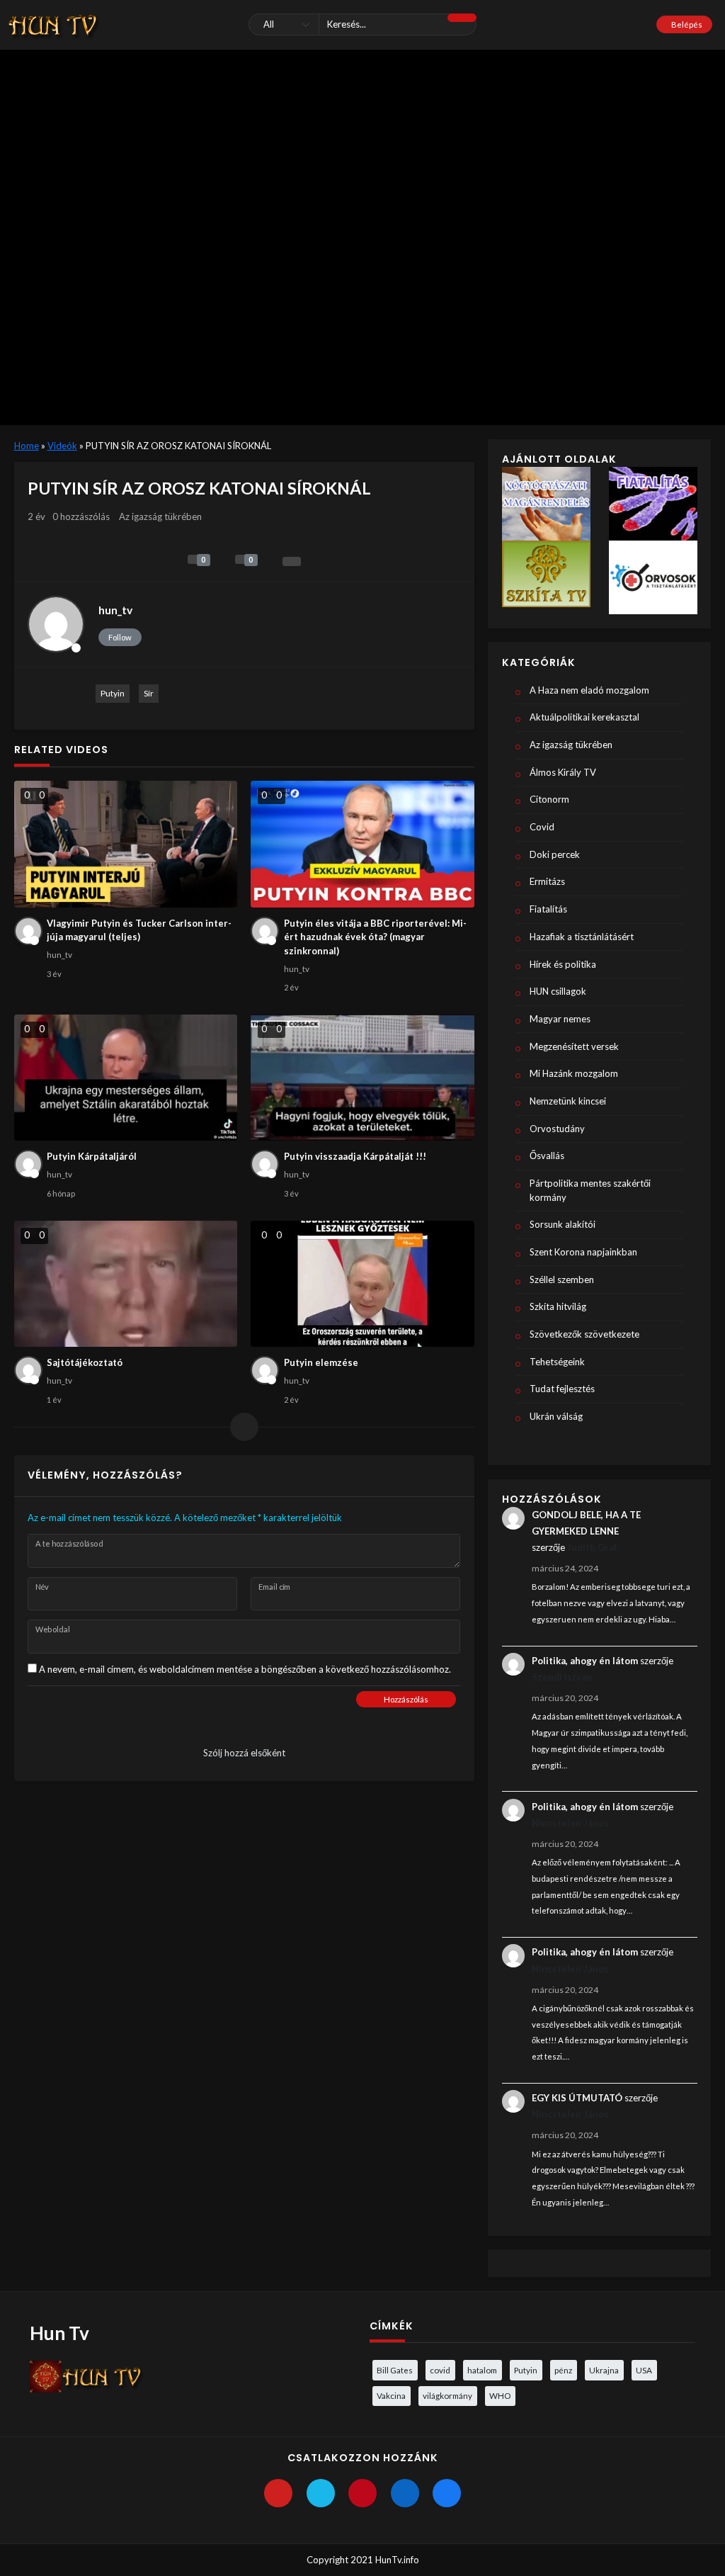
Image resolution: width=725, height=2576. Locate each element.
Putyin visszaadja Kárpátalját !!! (355, 1156)
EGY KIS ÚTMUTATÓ (577, 2098)
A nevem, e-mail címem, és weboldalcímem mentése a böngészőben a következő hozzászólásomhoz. (245, 1669)
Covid (542, 827)
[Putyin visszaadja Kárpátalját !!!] (362, 1078)
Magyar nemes (560, 1019)
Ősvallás (547, 1156)
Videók (62, 446)
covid (440, 2370)
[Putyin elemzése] (362, 1284)
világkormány (447, 2395)
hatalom (482, 2370)
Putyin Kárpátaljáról (92, 1156)
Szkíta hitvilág (558, 1306)
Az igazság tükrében (160, 516)
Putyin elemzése (321, 1362)
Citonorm (549, 799)
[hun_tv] (56, 624)
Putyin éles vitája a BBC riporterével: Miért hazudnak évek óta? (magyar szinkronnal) (375, 937)
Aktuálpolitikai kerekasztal (584, 717)
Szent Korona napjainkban (583, 1252)
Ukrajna (604, 2370)
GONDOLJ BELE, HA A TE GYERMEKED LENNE (586, 1523)
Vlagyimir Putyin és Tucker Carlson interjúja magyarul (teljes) (139, 930)
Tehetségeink (557, 1362)
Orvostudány (557, 1129)
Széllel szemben (562, 1279)
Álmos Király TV (563, 772)
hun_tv (115, 610)
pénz (563, 2370)
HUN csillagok (558, 991)
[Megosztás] (292, 561)
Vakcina (391, 2395)
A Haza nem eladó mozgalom (589, 690)
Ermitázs (547, 881)
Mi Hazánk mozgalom (574, 1073)
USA (644, 2370)
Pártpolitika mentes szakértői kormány (590, 1190)
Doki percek (555, 854)
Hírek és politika (563, 964)
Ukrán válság (556, 1416)
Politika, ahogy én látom (585, 1661)
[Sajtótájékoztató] (126, 1284)
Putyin (113, 693)
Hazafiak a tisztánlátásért (582, 937)
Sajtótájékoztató (85, 1362)
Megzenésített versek (574, 1046)
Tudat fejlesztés (562, 1389)
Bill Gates (395, 2370)
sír (149, 693)
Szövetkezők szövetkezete (584, 1334)
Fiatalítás (548, 909)
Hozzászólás (406, 1699)
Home (27, 446)
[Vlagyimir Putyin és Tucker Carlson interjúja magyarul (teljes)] (126, 844)
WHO (500, 2395)
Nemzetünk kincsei (568, 1101)
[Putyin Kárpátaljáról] (126, 1078)
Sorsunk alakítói (563, 1224)
